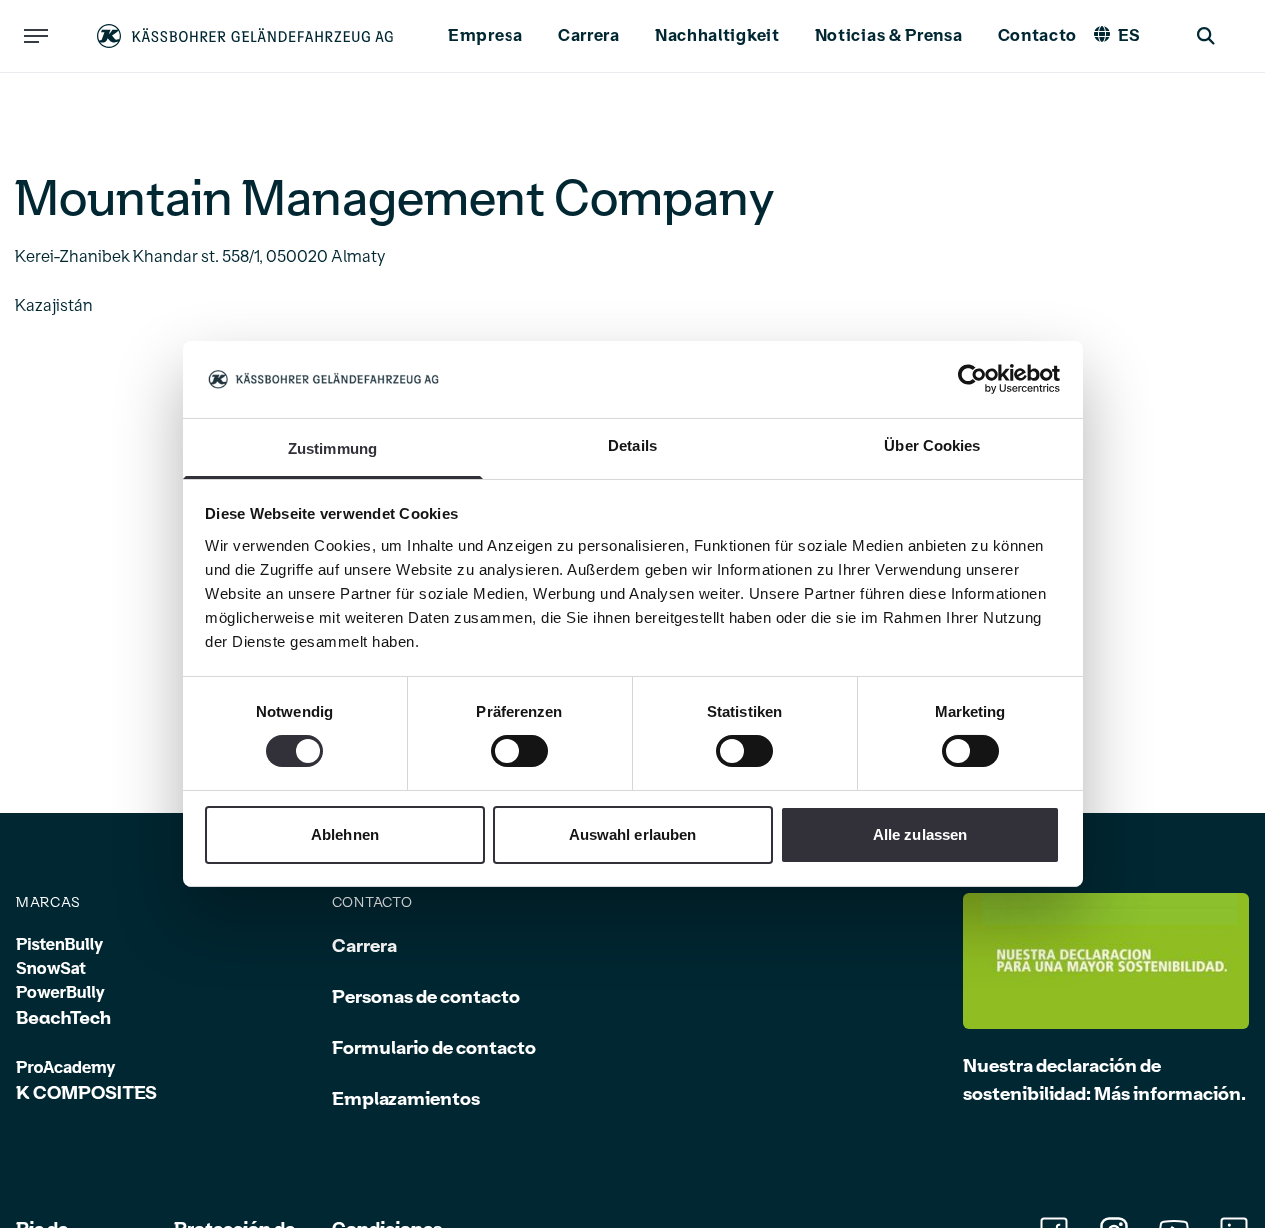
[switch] (519, 751)
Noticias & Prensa (889, 36)
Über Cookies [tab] (932, 445)
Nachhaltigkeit (717, 36)
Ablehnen (345, 834)
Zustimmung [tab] (332, 448)
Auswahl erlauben (633, 834)
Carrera (589, 36)
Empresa (485, 36)
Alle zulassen (920, 834)
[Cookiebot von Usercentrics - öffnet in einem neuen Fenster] (972, 379)
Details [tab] (632, 445)
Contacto (1038, 36)
